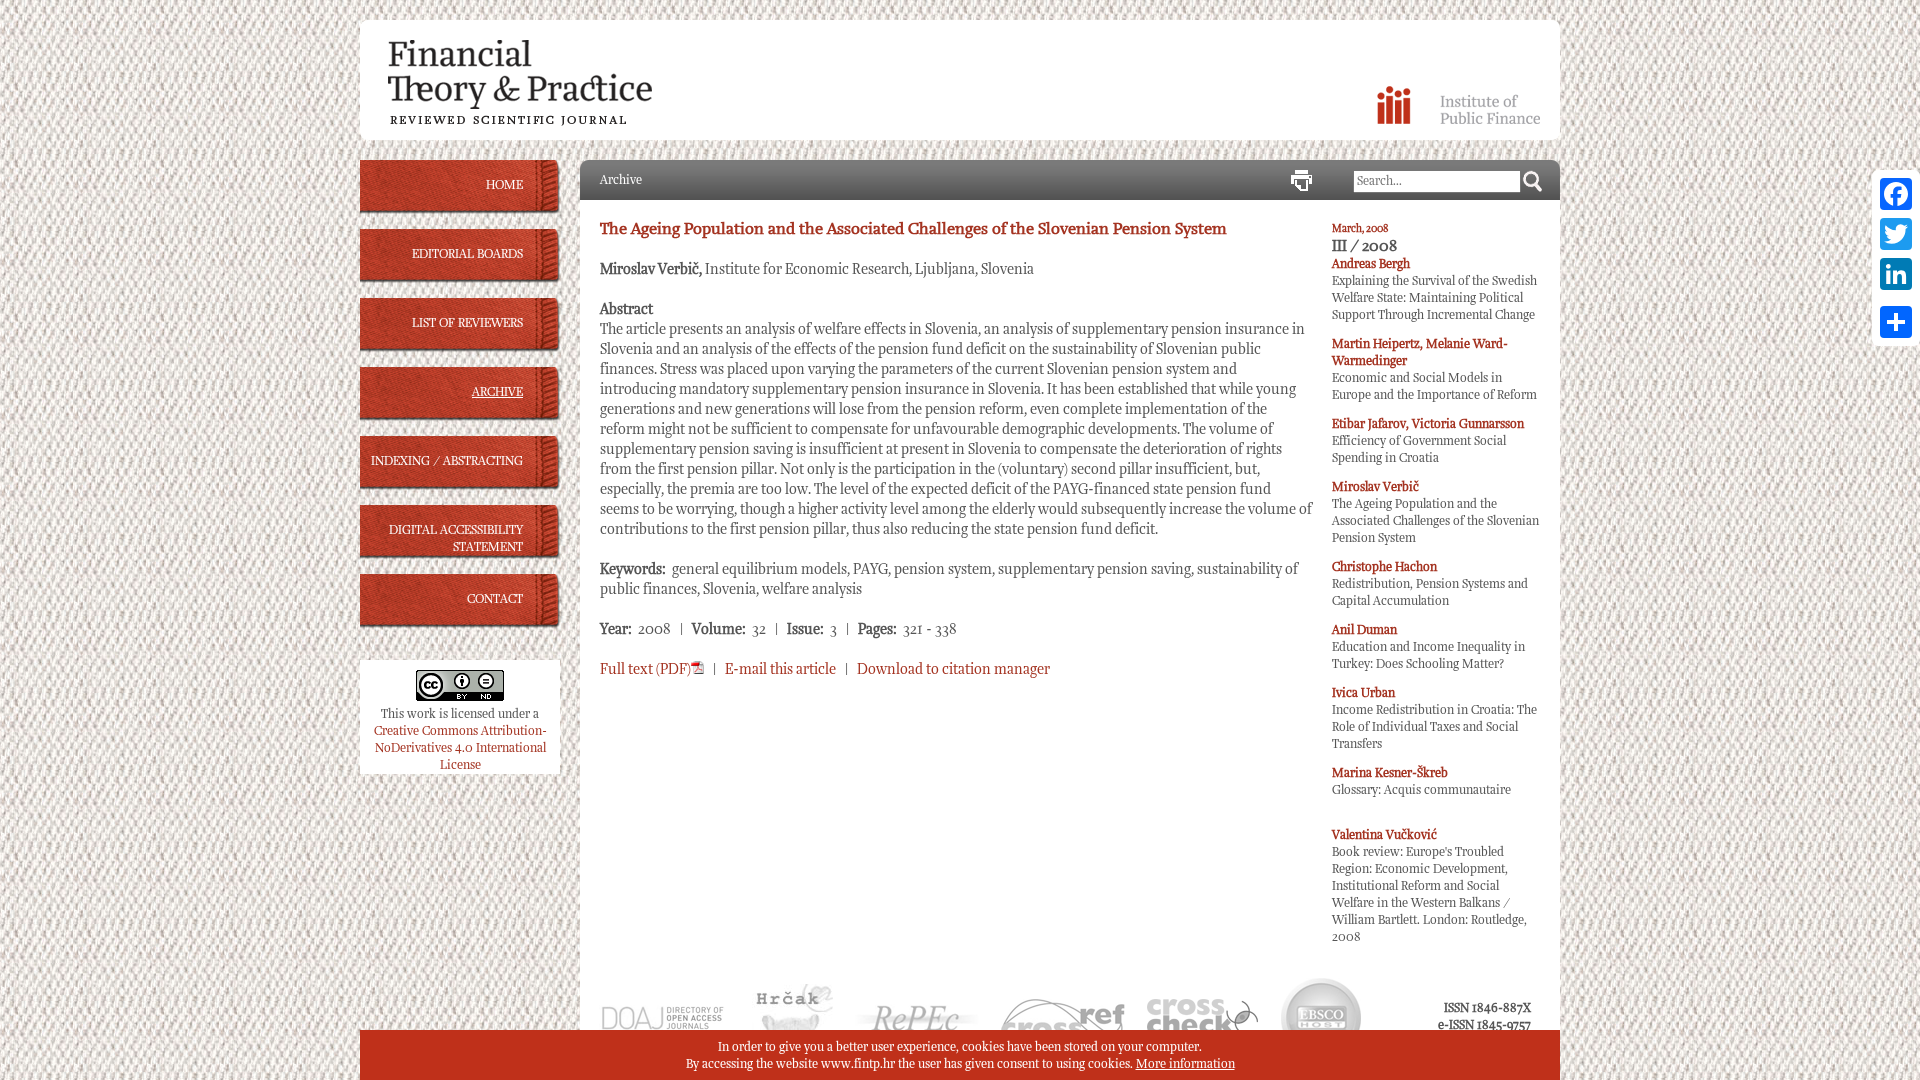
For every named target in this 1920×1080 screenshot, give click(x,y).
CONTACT (495, 599)
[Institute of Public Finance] (1458, 120)
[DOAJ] (662, 1027)
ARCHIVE (497, 392)
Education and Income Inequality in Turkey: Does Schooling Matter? (1428, 647)
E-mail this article (780, 669)
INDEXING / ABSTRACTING (447, 461)
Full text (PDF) (645, 669)
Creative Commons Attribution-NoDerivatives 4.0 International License (460, 748)
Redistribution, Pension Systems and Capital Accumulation (1430, 584)
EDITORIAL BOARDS (467, 254)
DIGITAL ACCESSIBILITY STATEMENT (456, 539)
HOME (504, 185)
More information (1185, 1064)
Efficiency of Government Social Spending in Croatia (1428, 441)
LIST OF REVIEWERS (467, 323)
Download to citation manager (953, 669)
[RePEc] (917, 1028)
